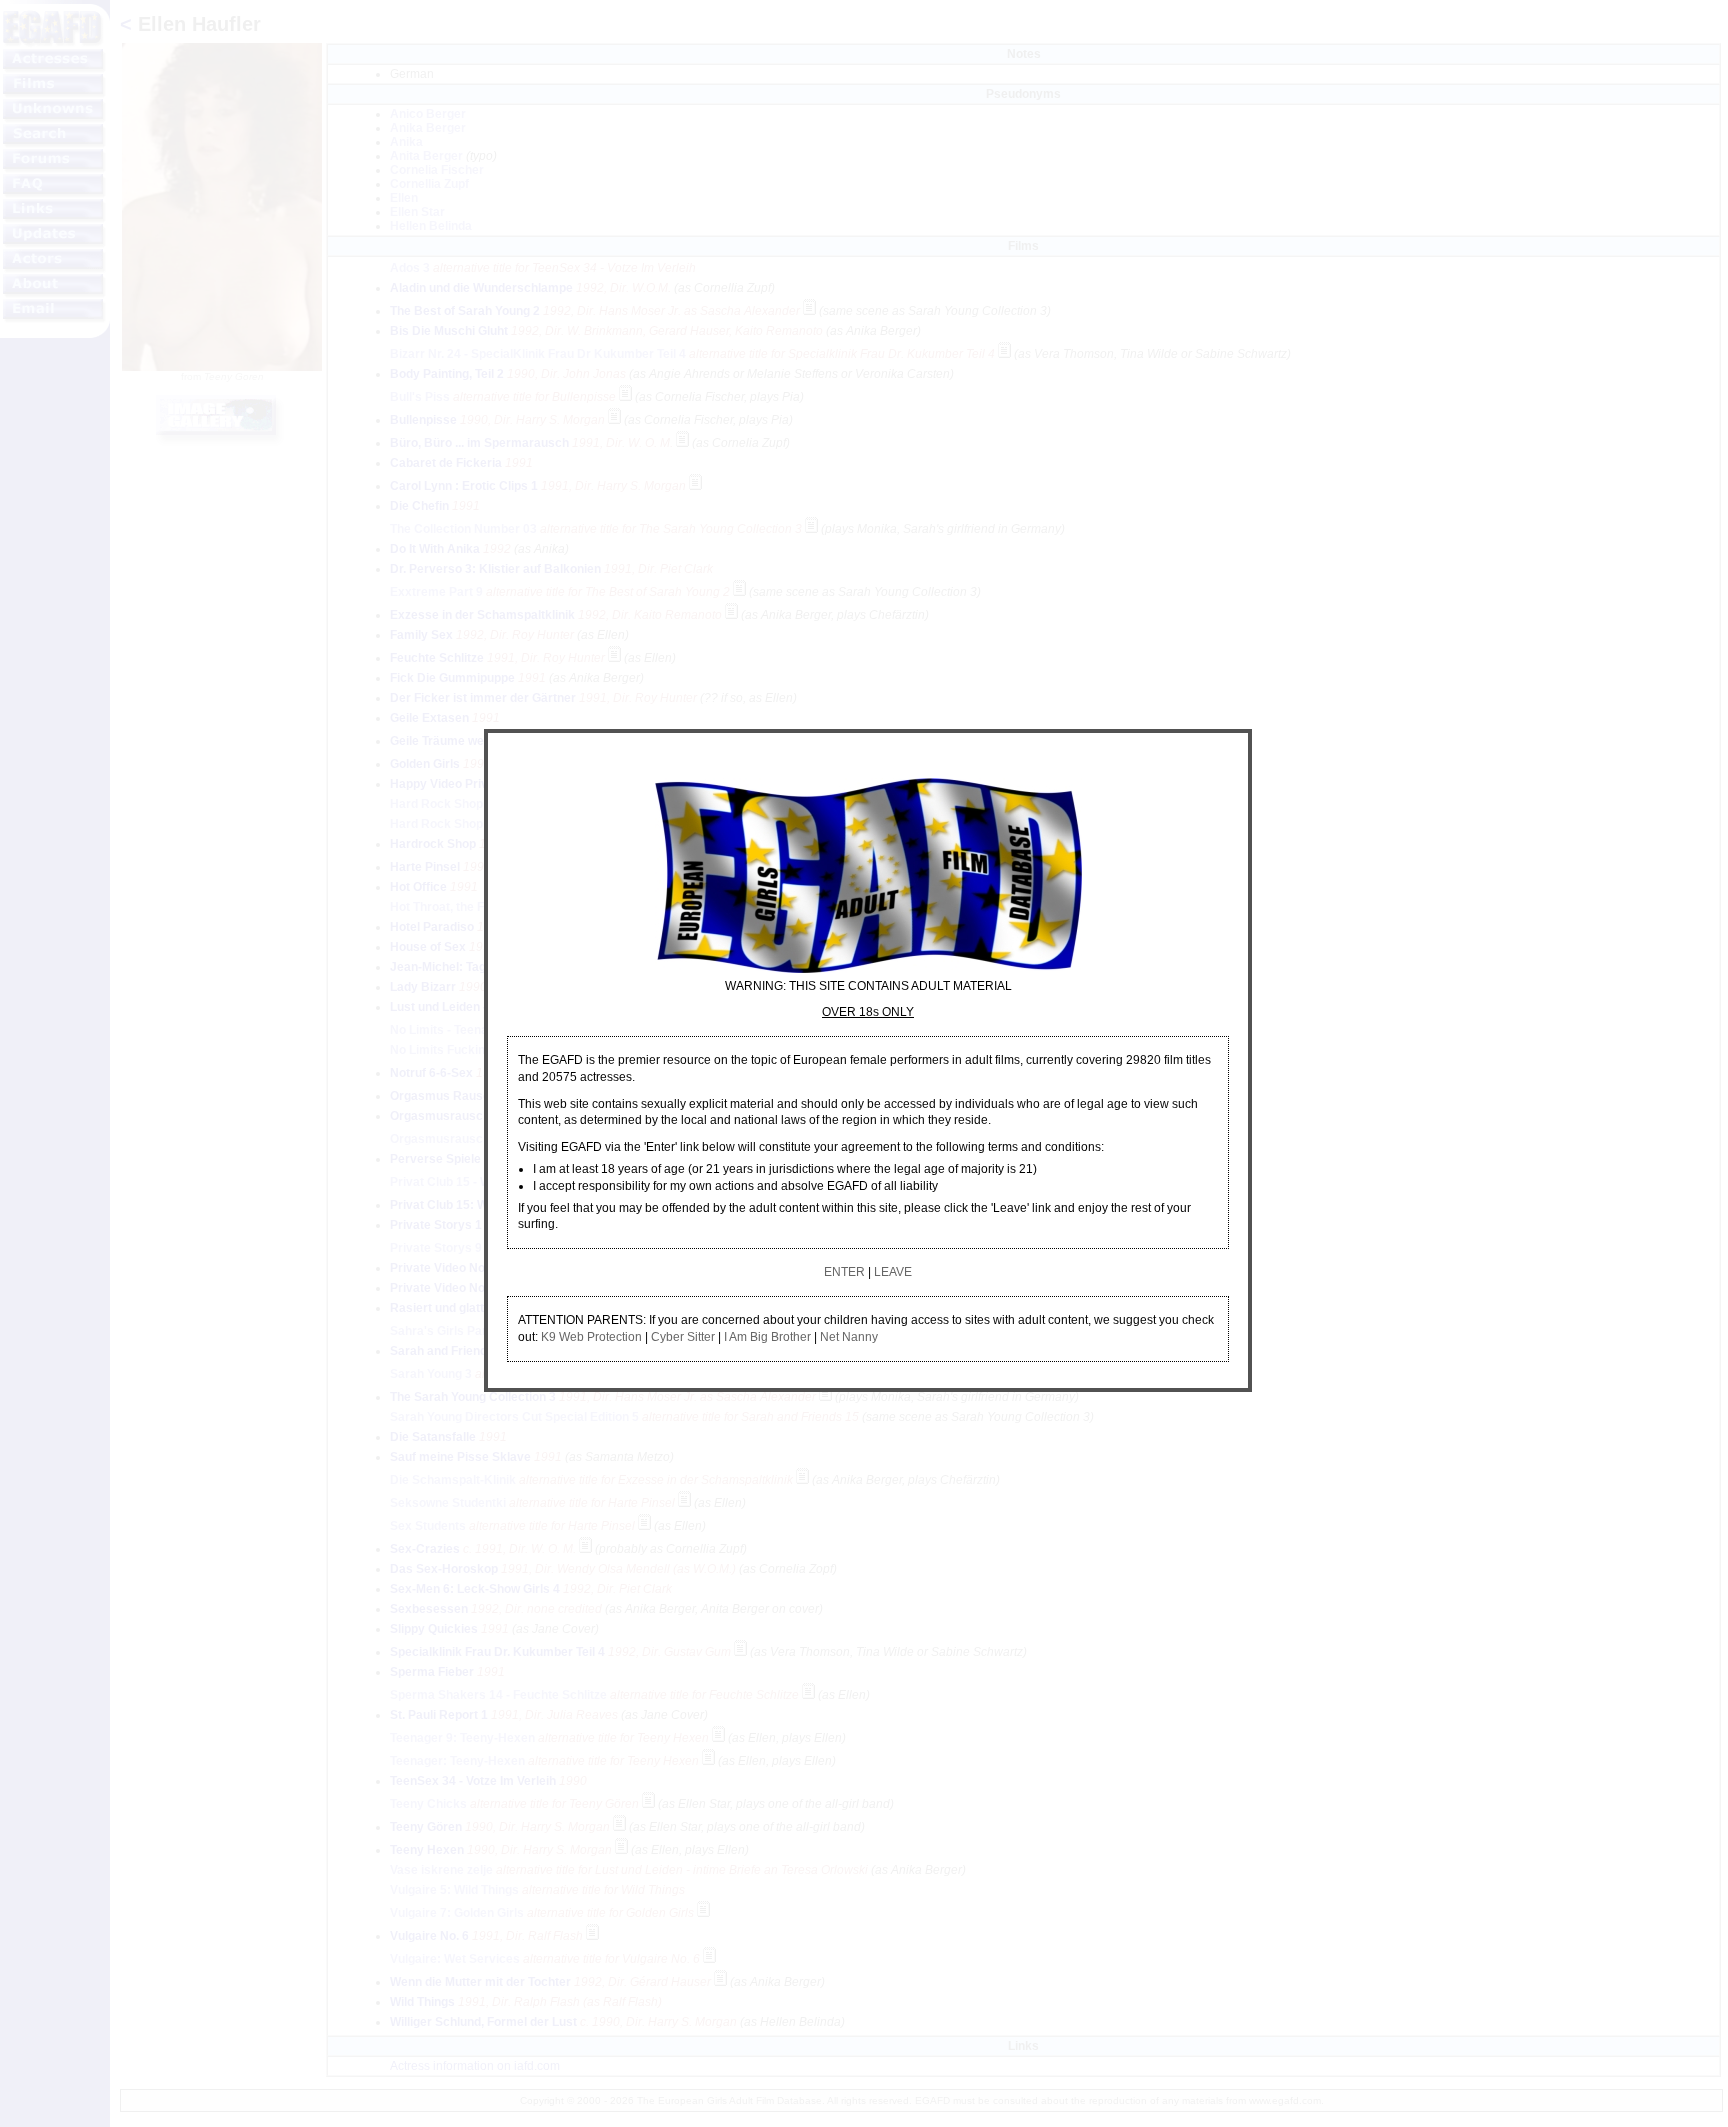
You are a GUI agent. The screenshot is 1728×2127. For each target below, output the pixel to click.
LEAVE (893, 1272)
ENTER (844, 1272)
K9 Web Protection (591, 1337)
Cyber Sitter (683, 1337)
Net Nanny (849, 1337)
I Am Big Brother (767, 1337)
